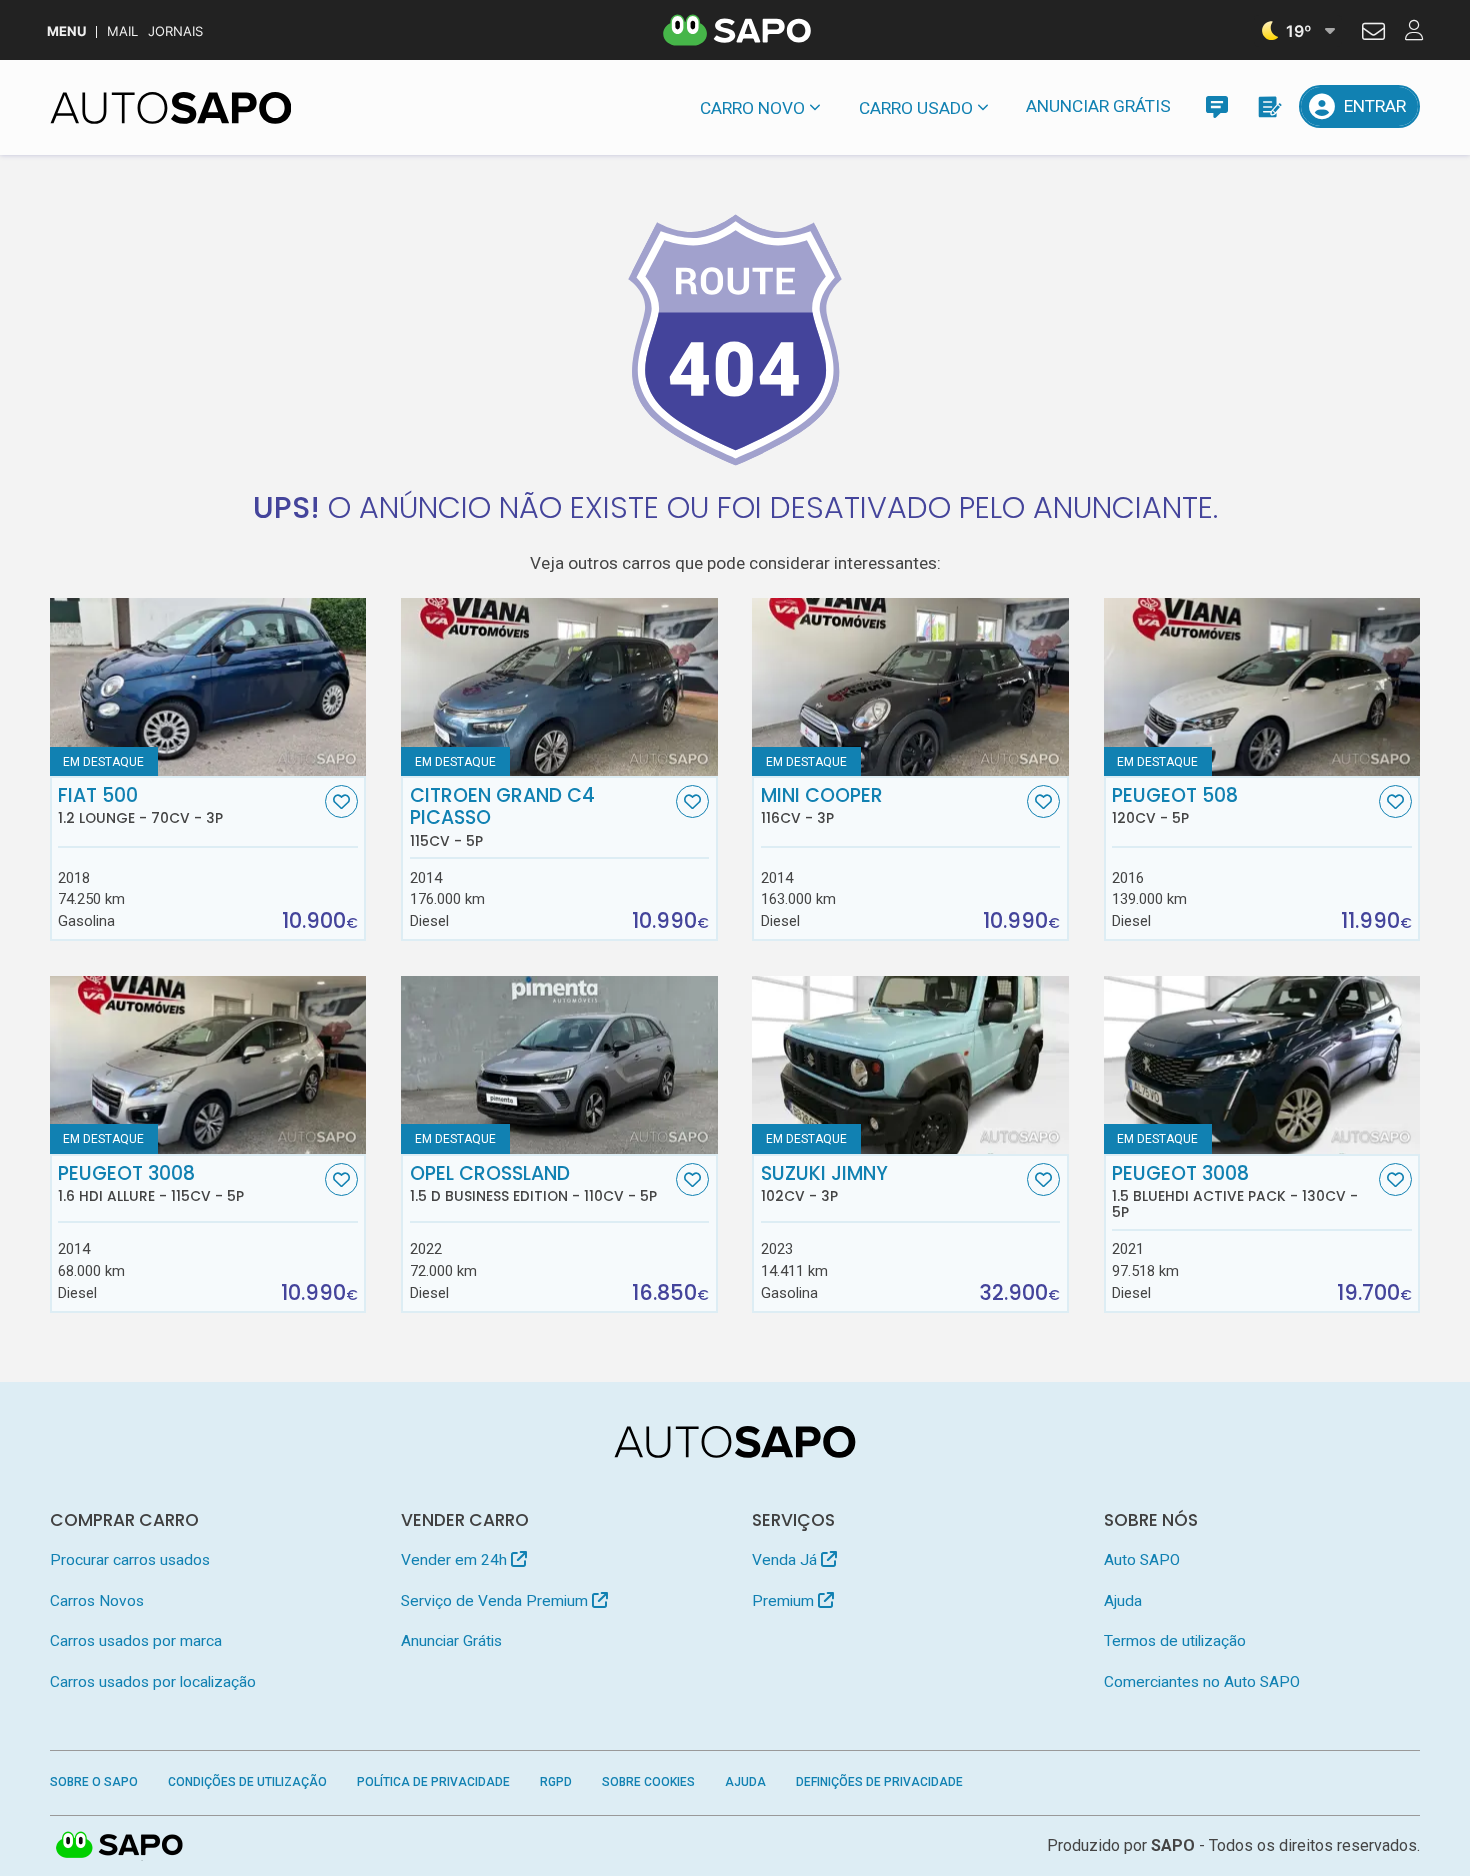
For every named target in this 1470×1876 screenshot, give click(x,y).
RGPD (556, 1782)
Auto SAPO (1142, 1560)
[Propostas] (1268, 106)
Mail (122, 31)
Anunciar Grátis (1098, 106)
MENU (66, 31)
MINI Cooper (822, 806)
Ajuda (1123, 1601)
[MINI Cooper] (910, 687)
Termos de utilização (1175, 1641)
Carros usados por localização (153, 1682)
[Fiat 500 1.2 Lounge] (208, 687)
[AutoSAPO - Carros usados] (171, 108)
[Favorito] (341, 801)
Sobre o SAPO (94, 1782)
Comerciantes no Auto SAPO (1202, 1682)
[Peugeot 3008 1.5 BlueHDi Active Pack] (1262, 1065)
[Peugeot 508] (1262, 687)
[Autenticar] (1373, 34)
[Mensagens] (1216, 106)
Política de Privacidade (433, 1782)
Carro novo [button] (752, 108)
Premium (785, 1601)
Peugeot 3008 (151, 1184)
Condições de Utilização (247, 1782)
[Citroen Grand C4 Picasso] (559, 687)
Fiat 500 (140, 806)
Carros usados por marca (136, 1641)
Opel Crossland (533, 1184)
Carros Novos (97, 1601)
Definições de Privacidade (879, 1782)
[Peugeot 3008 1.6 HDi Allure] (208, 1065)
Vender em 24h (456, 1560)
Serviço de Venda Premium (496, 1601)
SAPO (120, 1846)
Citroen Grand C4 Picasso (502, 817)
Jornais (175, 31)
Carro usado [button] (916, 108)
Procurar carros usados (130, 1560)
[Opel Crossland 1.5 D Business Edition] (559, 1065)
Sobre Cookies (648, 1782)
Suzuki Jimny (824, 1184)
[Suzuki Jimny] (910, 1065)
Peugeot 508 (1175, 806)
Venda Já (786, 1560)
